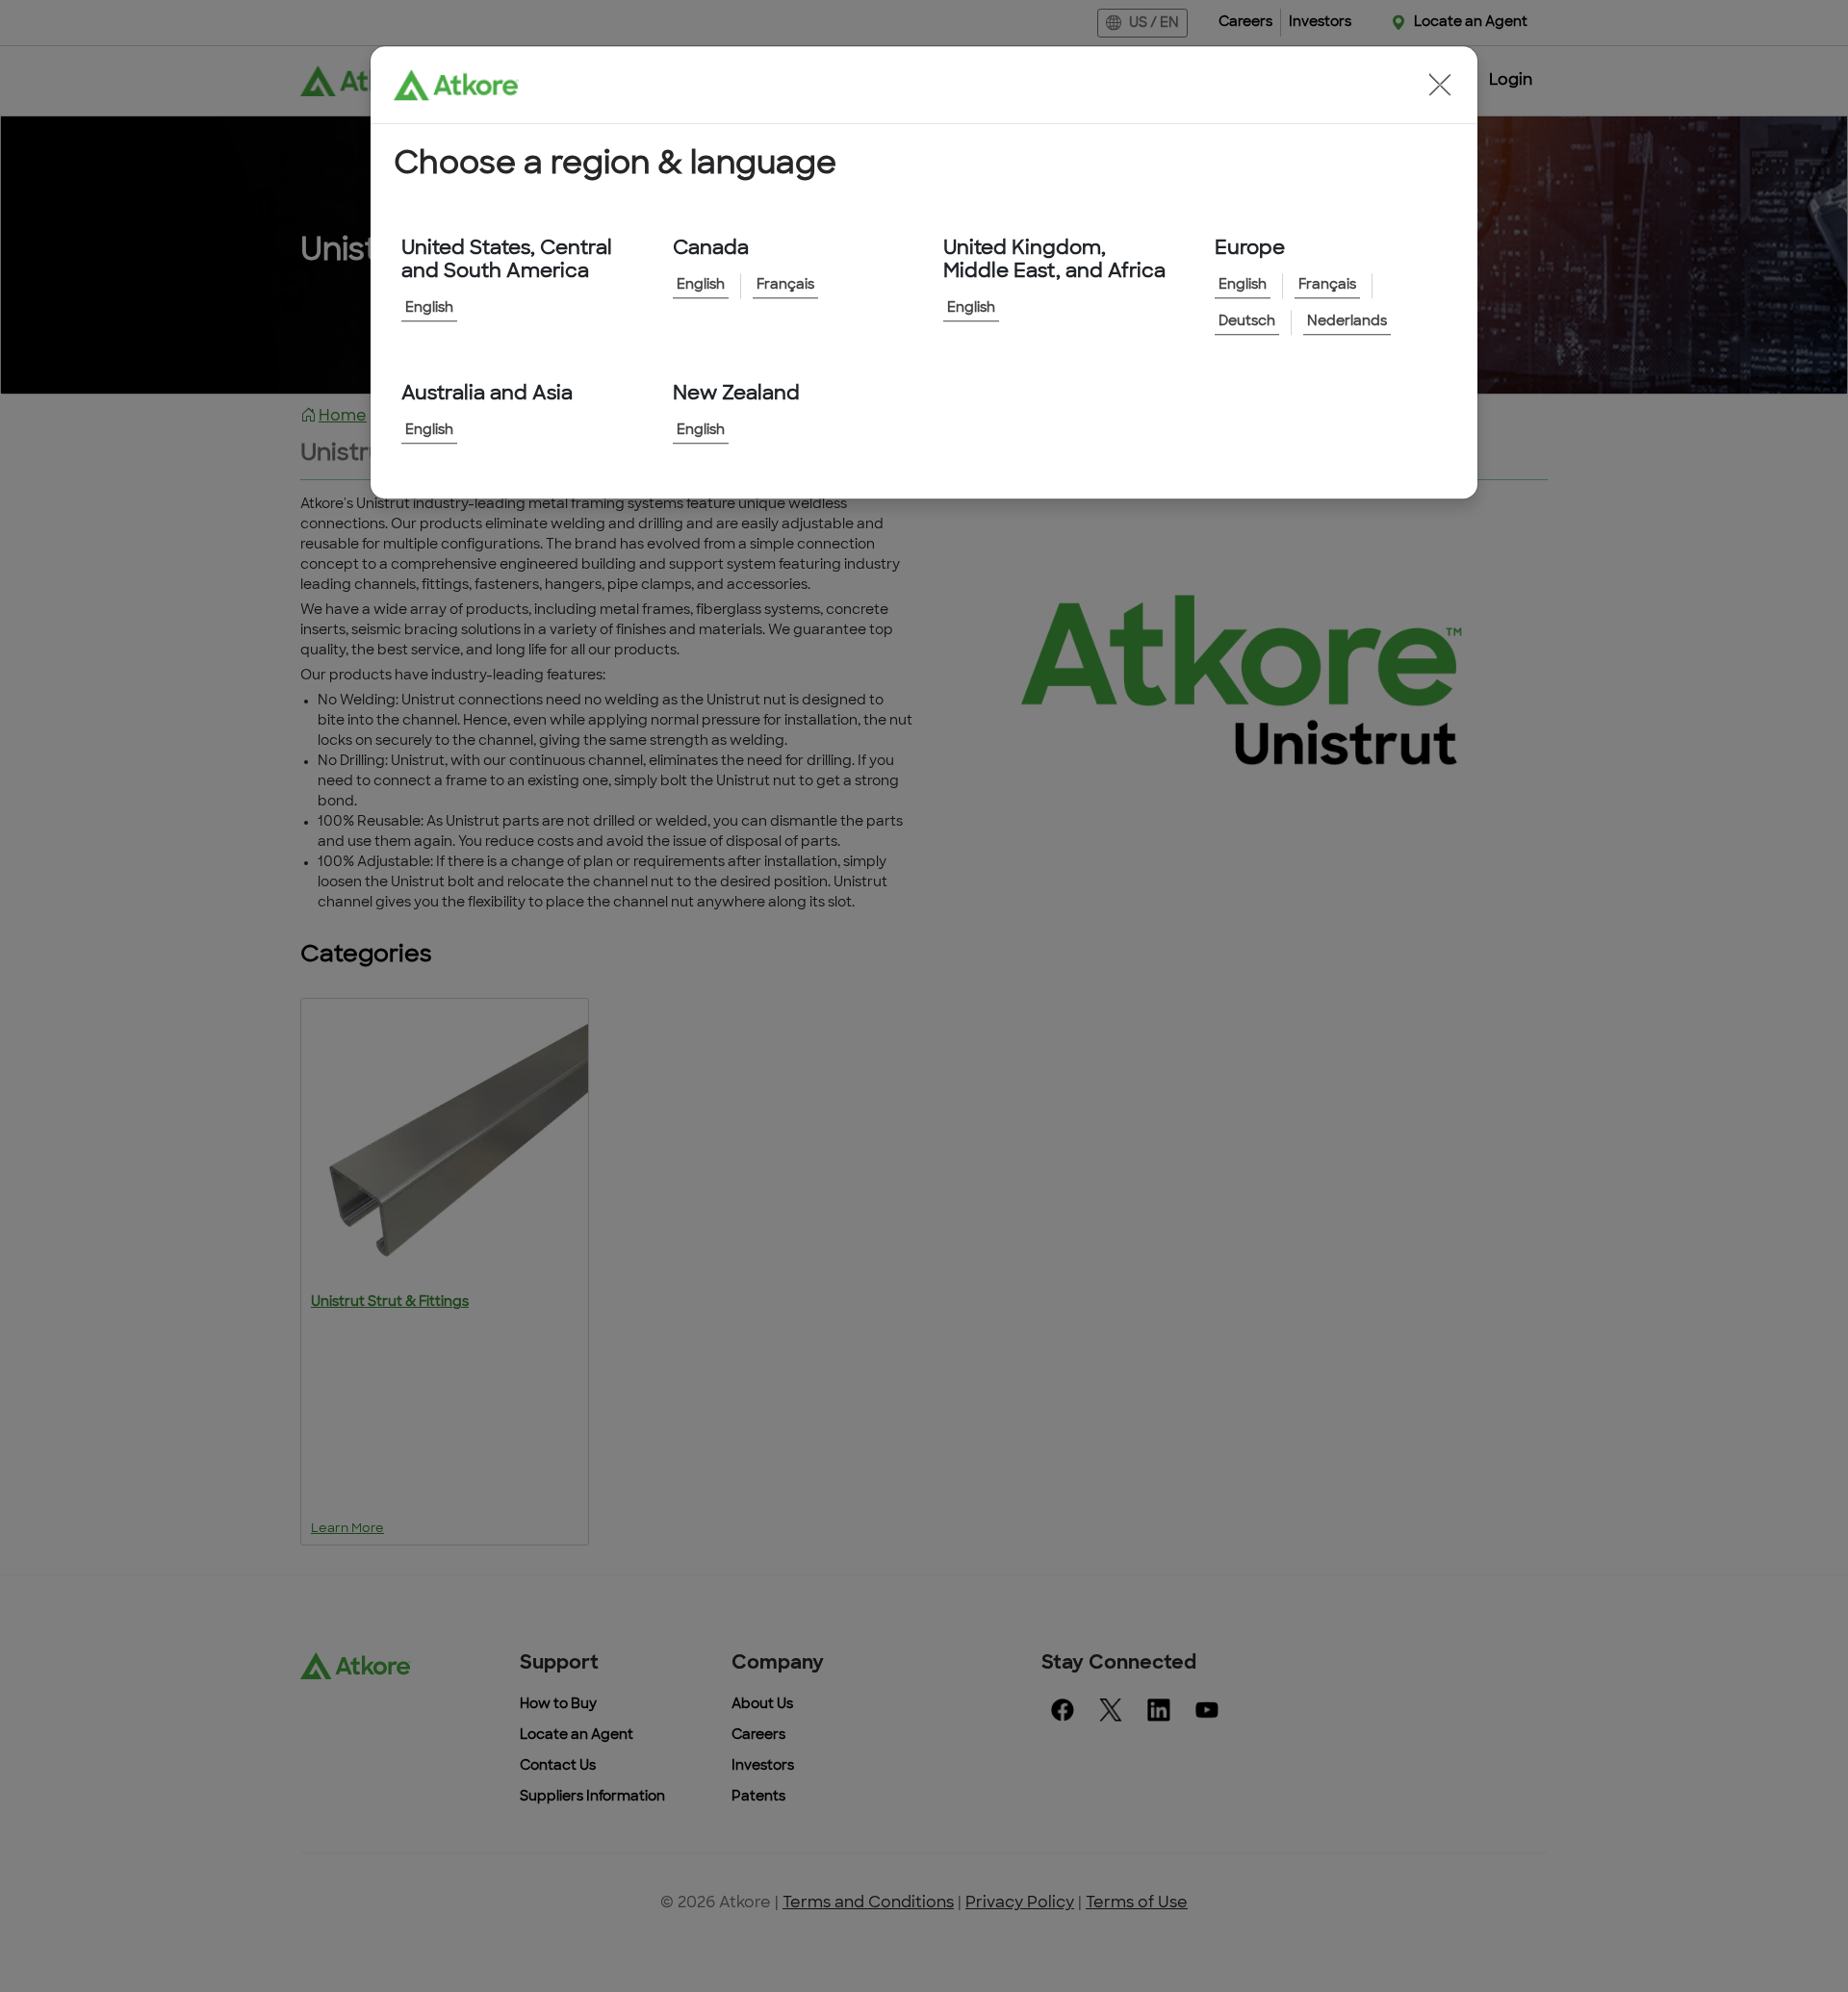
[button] (1440, 85)
